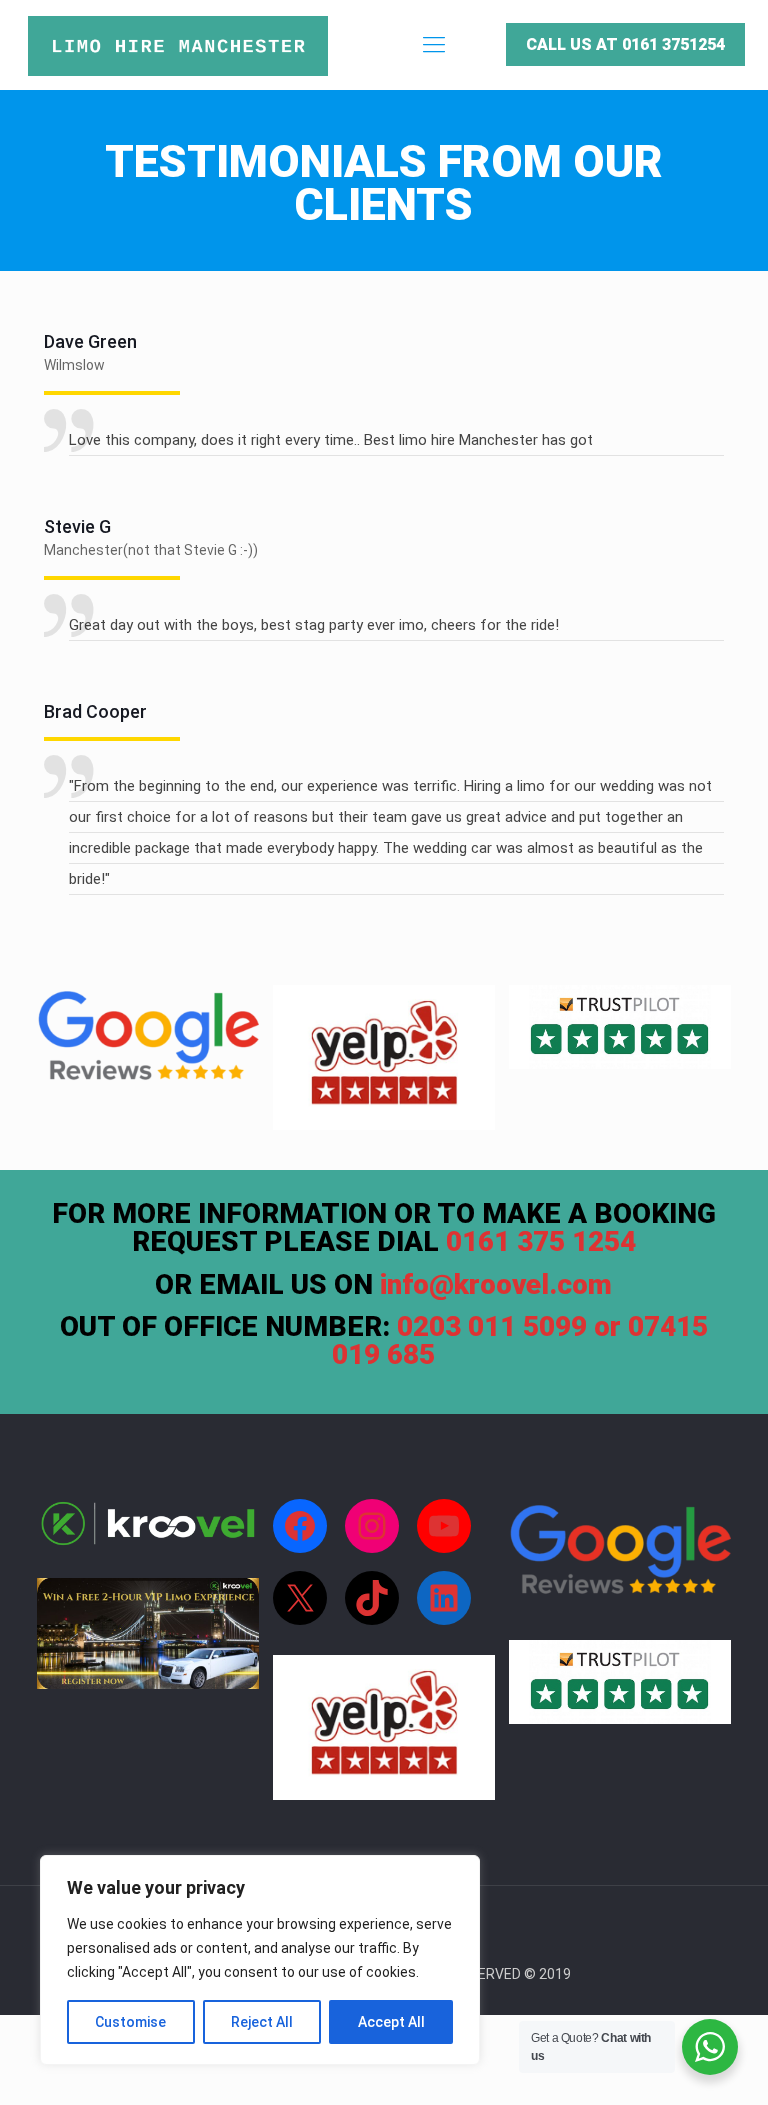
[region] (260, 1960)
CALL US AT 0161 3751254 (625, 44)
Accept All (391, 2022)
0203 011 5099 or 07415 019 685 (520, 1340)
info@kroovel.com (496, 1284)
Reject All (262, 2022)
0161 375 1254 (541, 1241)
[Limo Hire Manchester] (178, 45)
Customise (130, 2022)
